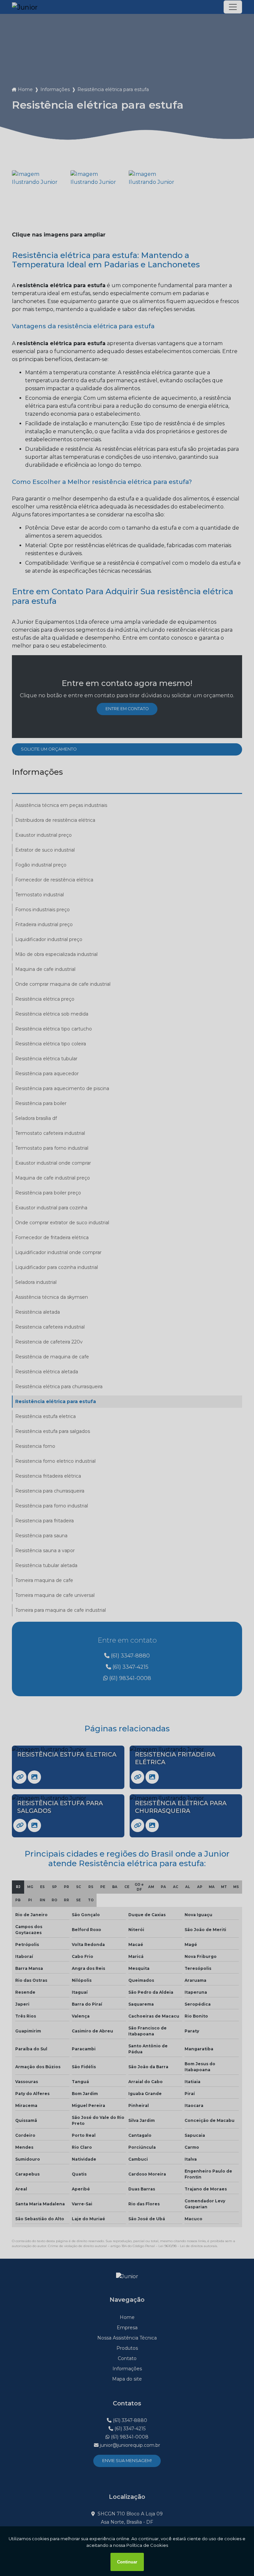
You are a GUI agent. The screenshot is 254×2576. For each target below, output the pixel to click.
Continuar (127, 2562)
